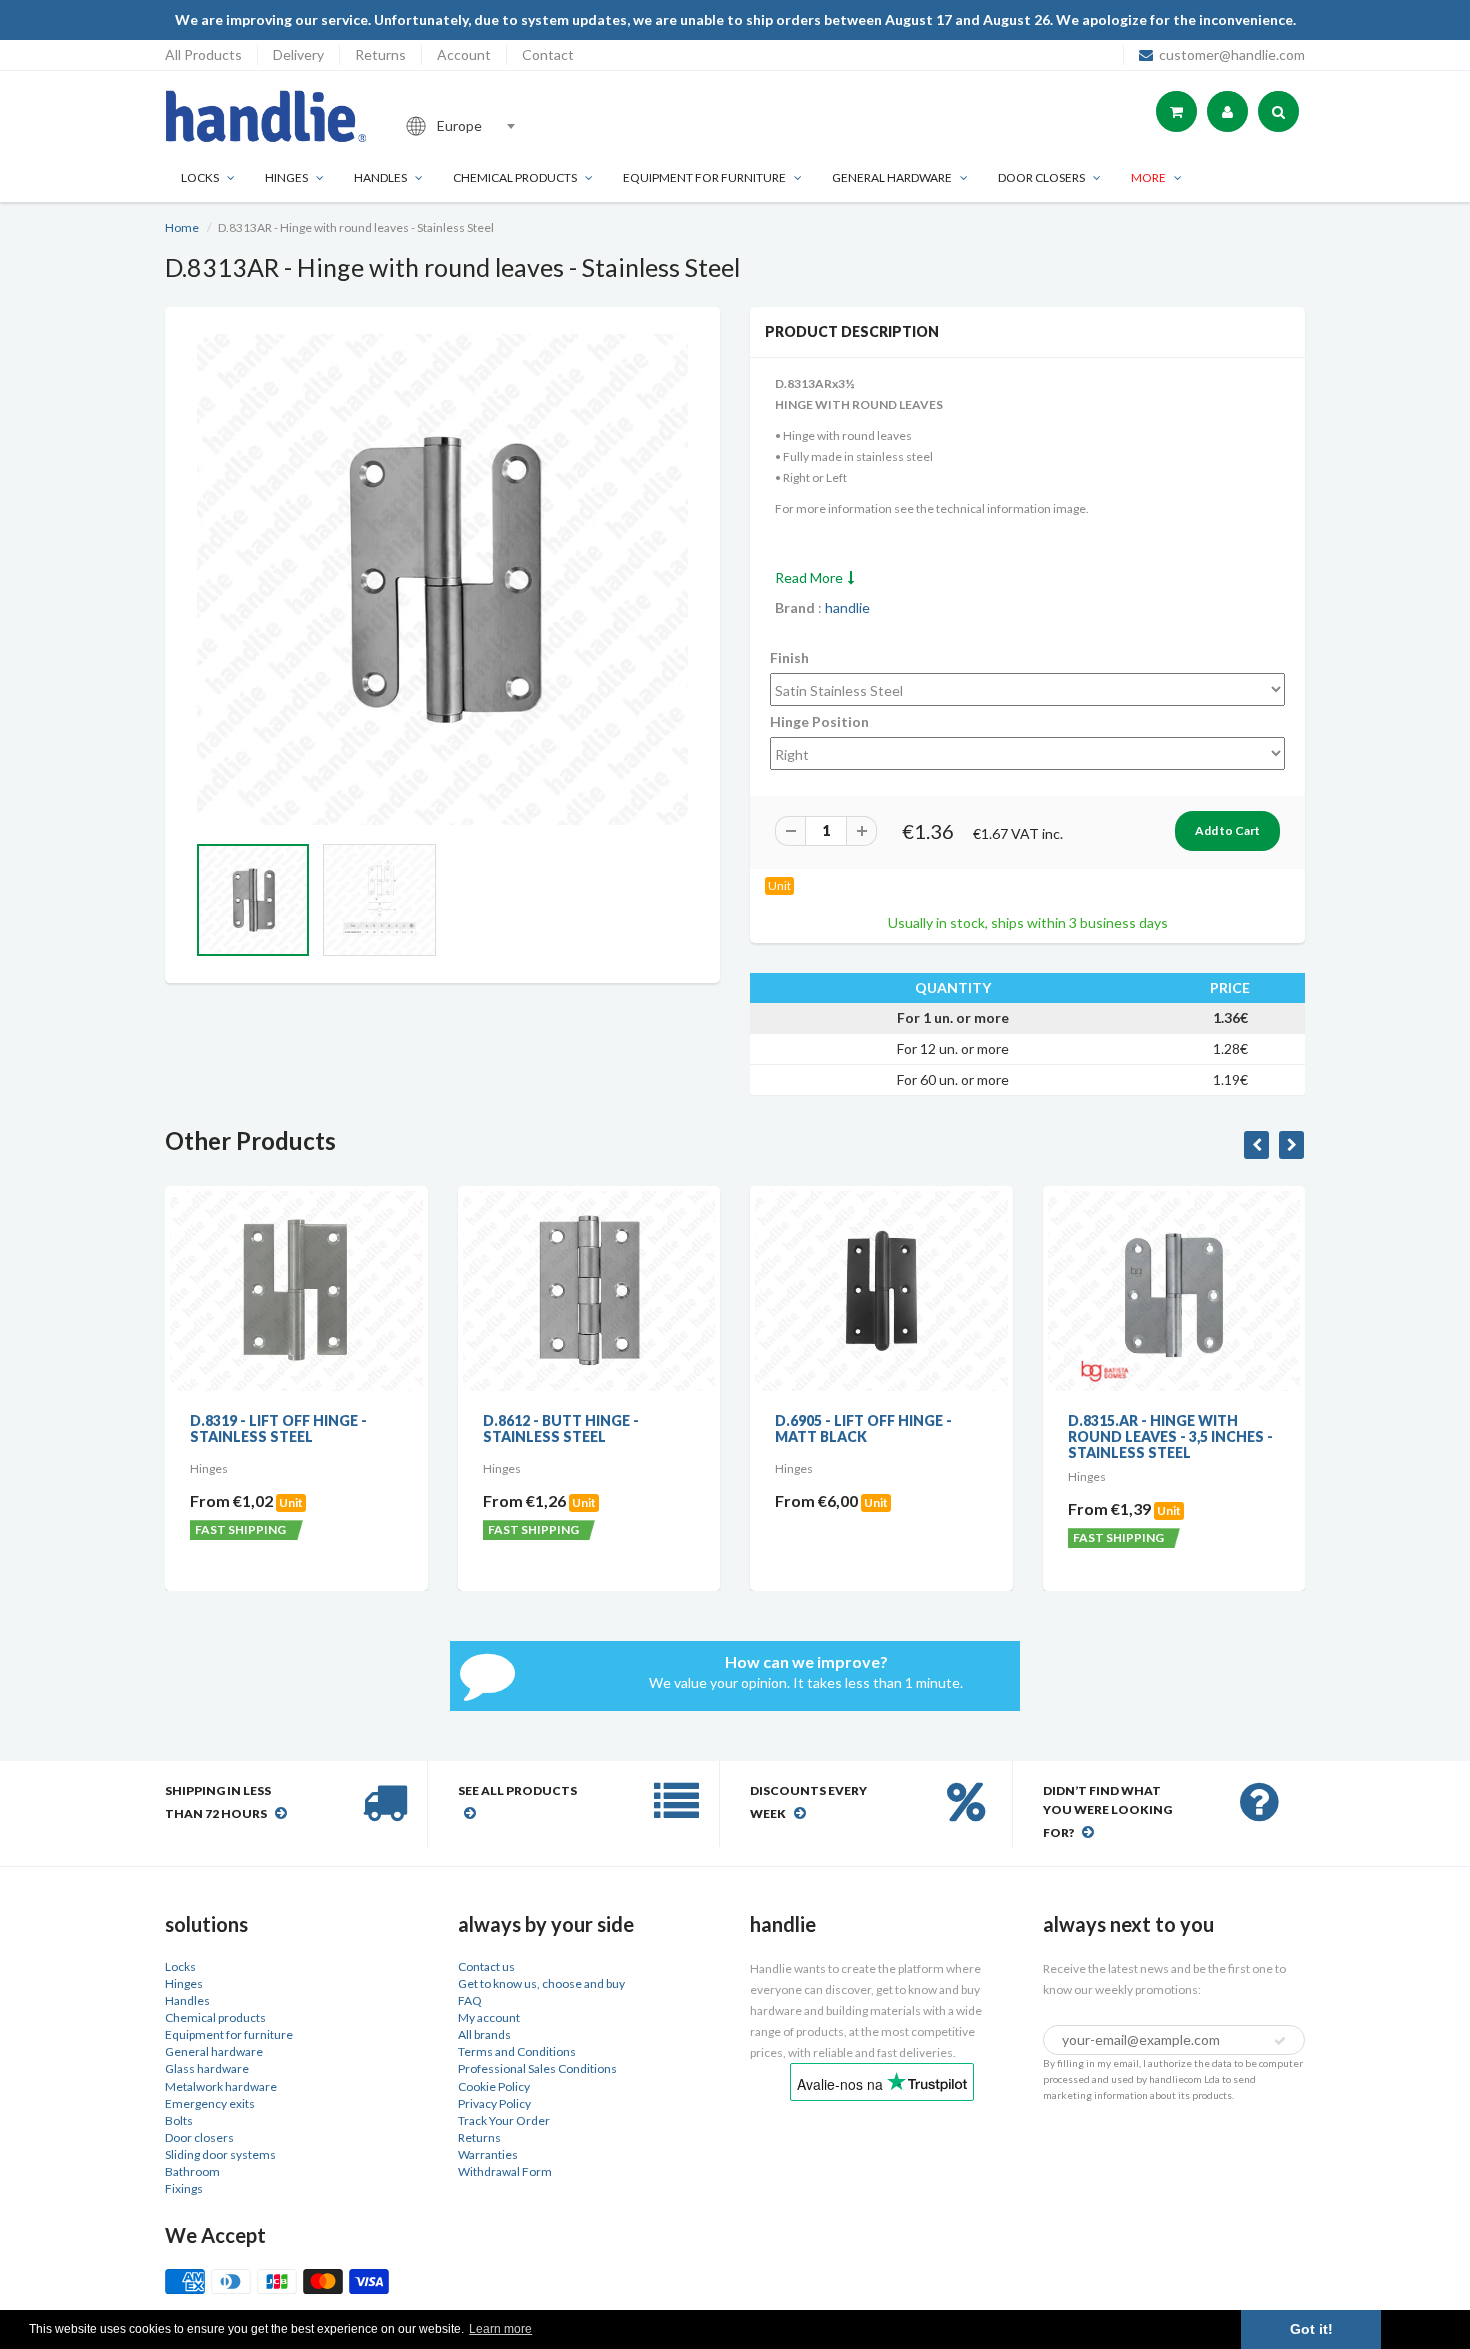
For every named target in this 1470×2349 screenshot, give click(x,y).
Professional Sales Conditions (537, 2068)
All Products (203, 54)
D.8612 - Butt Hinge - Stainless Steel (561, 1428)
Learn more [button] (500, 2329)
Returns (380, 54)
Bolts (179, 2120)
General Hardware (892, 177)
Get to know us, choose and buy (541, 1983)
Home (182, 227)
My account (489, 2017)
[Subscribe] (1280, 2041)
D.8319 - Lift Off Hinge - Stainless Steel (278, 1428)
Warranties (488, 2154)
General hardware (214, 2051)
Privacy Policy (494, 2103)
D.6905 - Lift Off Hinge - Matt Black (863, 1428)
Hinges (286, 177)
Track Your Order (504, 2120)
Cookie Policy (494, 2086)
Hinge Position (819, 721)
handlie (847, 607)
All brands (484, 2034)
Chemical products (515, 177)
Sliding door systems (220, 2154)
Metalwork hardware (221, 2086)
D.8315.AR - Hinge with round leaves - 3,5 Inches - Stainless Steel (1170, 1436)
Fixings (184, 2188)
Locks (200, 177)
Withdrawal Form (505, 2171)
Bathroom (192, 2171)
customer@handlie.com (1232, 54)
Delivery (298, 54)
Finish (789, 657)
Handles (380, 177)
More (1148, 177)
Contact (548, 54)
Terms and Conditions (517, 2051)
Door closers (1041, 177)
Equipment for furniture (704, 177)
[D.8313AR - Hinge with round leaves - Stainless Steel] (442, 579)
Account (464, 54)
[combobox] (529, 126)
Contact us (486, 1966)
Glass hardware (207, 2068)
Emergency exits (210, 2103)
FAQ (470, 2000)
